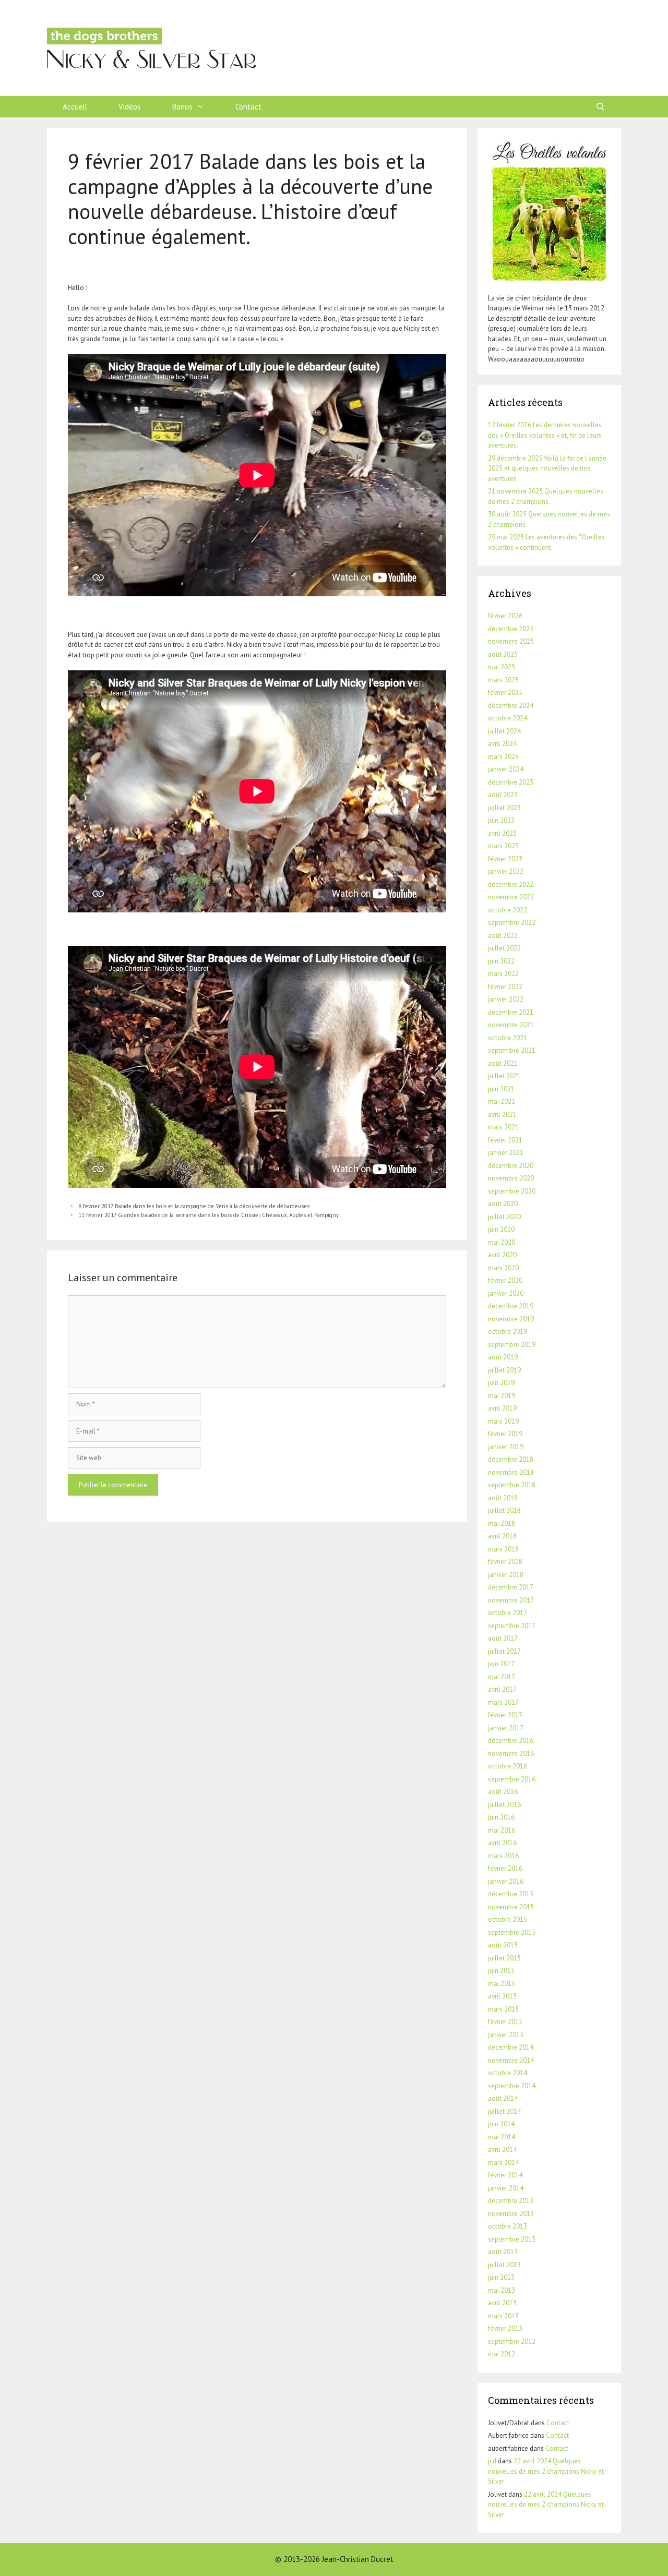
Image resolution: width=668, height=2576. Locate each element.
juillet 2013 (504, 2265)
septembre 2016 (512, 1779)
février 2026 (505, 616)
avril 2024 (502, 744)
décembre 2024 (511, 706)
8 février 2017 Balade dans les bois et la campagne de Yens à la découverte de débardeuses (194, 1206)
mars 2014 (503, 2163)
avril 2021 (502, 1115)
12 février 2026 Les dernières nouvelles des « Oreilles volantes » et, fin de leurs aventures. (545, 435)
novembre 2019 (511, 1319)
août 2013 (503, 2252)
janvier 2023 (506, 871)
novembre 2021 (511, 1025)
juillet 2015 (504, 1958)
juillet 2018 (504, 1510)
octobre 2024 (508, 718)
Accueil (75, 107)
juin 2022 (501, 961)
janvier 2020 (506, 1293)
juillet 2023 (504, 808)
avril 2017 (502, 1689)
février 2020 (505, 1280)
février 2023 (505, 859)
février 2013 (505, 2328)
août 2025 (503, 654)
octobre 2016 (508, 1766)
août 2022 (503, 936)
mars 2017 (503, 1702)
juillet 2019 (504, 1370)
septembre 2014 (512, 2086)
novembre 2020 (511, 1178)
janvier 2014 (506, 2188)
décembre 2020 (511, 1166)
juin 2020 (501, 1229)
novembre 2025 (511, 641)
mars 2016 (503, 1856)
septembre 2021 (512, 1050)
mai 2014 (502, 2137)
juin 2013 (501, 2277)
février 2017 (505, 1715)
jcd (492, 2461)
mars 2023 (503, 846)
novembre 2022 (511, 897)
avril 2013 (502, 2303)
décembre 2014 (511, 2047)
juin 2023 (501, 820)
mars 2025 (503, 680)
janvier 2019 (506, 1447)
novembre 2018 (511, 1472)
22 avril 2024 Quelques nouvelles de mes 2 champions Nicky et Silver (546, 2471)
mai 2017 (502, 1677)
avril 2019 (502, 1408)
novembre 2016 (511, 1754)
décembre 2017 (511, 1587)
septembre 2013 (512, 2239)
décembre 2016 (511, 1741)
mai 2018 (502, 1524)
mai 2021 (502, 1102)
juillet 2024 (504, 731)
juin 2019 (501, 1383)
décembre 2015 (511, 1894)
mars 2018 (503, 1549)
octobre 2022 (508, 910)
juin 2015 (501, 1971)
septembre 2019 (512, 1345)
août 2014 (503, 2098)
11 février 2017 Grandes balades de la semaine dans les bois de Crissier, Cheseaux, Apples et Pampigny (208, 1215)
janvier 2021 (506, 1153)
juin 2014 (501, 2124)
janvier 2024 (506, 769)
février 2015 (505, 2022)
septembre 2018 (512, 1485)
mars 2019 (503, 1421)
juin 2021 (501, 1089)
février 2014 (505, 2175)
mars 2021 (503, 1127)
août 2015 (503, 1945)
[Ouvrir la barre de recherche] (600, 107)
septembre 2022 (512, 923)
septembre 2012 (512, 2342)
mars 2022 (503, 974)
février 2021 (505, 1140)
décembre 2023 (511, 782)
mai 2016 (502, 1830)
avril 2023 (502, 833)
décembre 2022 (511, 884)
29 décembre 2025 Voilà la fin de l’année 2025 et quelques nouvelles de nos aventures (547, 468)
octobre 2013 (508, 2226)
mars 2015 (503, 2009)
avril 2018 (502, 1536)
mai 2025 (502, 667)
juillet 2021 (504, 1076)
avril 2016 (502, 1843)
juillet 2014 (504, 2111)
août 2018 (503, 1498)
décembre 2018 (511, 1459)
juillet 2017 (504, 1651)
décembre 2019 (511, 1306)
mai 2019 (502, 1396)
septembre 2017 (512, 1626)
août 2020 (503, 1204)
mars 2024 (503, 757)
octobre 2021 (508, 1038)
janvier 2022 (506, 999)
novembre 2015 (511, 1907)
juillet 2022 (504, 948)
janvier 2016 (506, 1881)
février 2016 (505, 1868)
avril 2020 (502, 1255)
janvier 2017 (506, 1728)
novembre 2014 (511, 2060)
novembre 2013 (511, 2214)
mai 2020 (502, 1242)
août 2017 (503, 1638)
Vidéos (130, 107)
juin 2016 (501, 1817)
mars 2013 (503, 2316)
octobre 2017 (508, 1613)
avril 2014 (502, 2150)
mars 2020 (503, 1268)
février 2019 (505, 1434)
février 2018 (505, 1562)
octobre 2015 (508, 1919)
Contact (248, 107)
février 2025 (505, 693)
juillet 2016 (504, 1805)
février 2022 (505, 987)
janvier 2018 (506, 1575)
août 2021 (503, 1063)
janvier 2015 (506, 2035)
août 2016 (503, 1792)
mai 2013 (502, 2290)
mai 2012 (502, 2354)
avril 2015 (502, 1996)
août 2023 (503, 795)
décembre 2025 (511, 629)
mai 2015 (502, 1984)
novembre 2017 (511, 1600)
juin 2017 (501, 1664)
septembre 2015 (512, 1933)
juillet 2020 (504, 1217)
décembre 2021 (511, 1012)
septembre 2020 (512, 1191)
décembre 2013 (511, 2201)
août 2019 (503, 1357)
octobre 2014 (508, 2073)
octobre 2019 (508, 1332)
